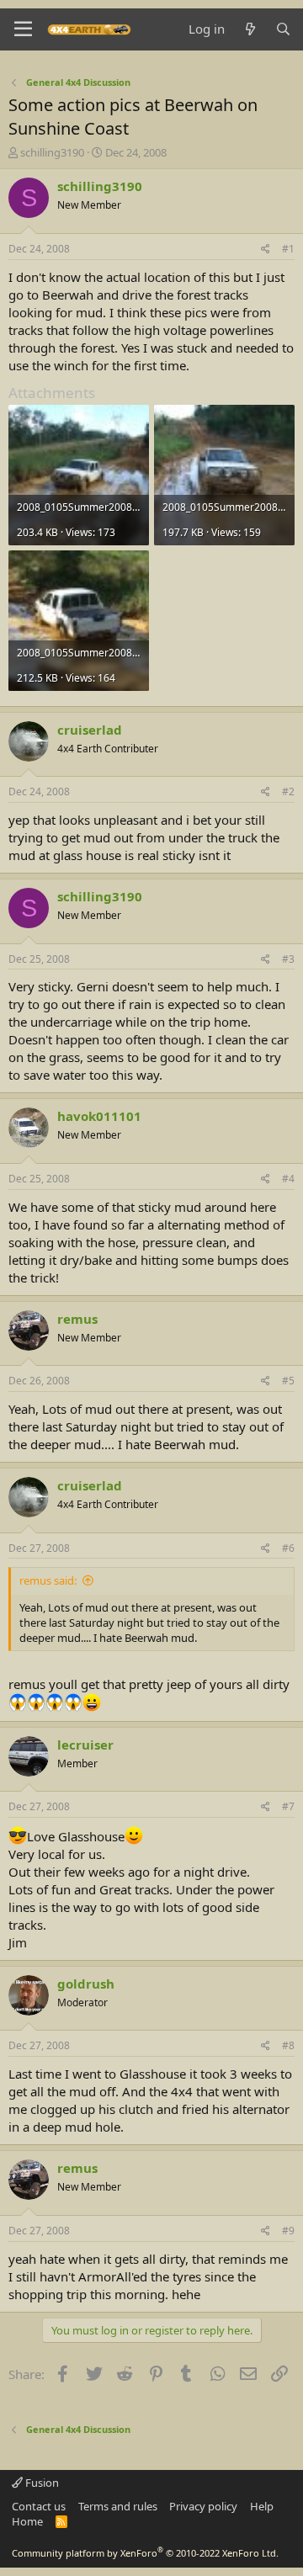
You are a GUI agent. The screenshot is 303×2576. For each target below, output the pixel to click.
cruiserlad (90, 730)
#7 (288, 1806)
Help (262, 2506)
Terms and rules (118, 2506)
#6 (288, 1548)
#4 (288, 1179)
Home (27, 2521)
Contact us (39, 2506)
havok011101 (99, 1116)
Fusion (41, 2483)
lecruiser (85, 1745)
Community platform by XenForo (145, 2553)
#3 (288, 959)
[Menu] (23, 29)
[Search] (283, 29)
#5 (288, 1381)
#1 (288, 249)
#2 (288, 791)
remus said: (48, 1580)
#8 (288, 2045)
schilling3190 (52, 152)
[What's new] (250, 29)
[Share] (266, 250)
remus (77, 1319)
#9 (288, 2231)
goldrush (86, 1984)
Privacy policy (203, 2506)
